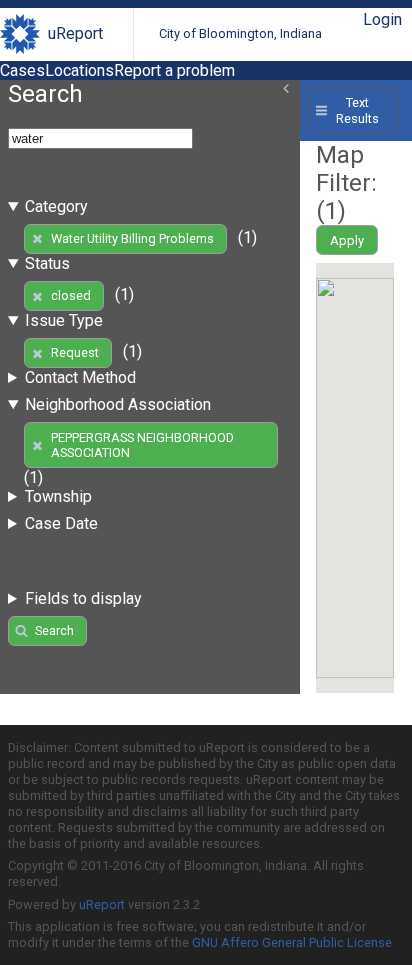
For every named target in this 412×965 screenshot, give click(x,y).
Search (54, 630)
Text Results (357, 110)
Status (47, 263)
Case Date (61, 523)
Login (382, 19)
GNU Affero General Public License (292, 942)
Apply (347, 240)
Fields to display (83, 598)
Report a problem (174, 70)
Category (56, 206)
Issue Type (64, 320)
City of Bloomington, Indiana (240, 33)
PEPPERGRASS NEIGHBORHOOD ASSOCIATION (142, 445)
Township (58, 496)
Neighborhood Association (118, 404)
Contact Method (80, 377)
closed (71, 295)
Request (75, 352)
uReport (75, 33)
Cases (22, 70)
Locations (79, 70)
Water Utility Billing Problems (132, 238)
